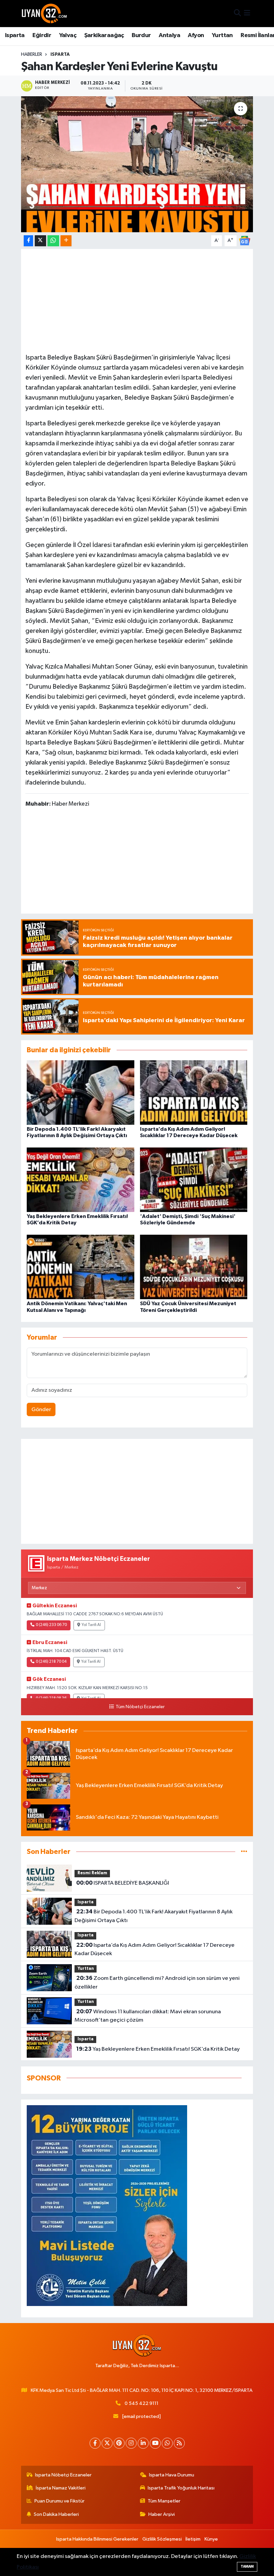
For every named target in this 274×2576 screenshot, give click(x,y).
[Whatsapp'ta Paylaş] (53, 241)
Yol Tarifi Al (91, 1625)
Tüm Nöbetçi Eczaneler (140, 1707)
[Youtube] (155, 2443)
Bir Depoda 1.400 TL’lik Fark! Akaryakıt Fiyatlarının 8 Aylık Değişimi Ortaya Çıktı (153, 1916)
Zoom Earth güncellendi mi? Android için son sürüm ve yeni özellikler (157, 1983)
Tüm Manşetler (164, 2501)
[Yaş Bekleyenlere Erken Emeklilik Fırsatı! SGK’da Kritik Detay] (81, 1179)
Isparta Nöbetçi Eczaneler (63, 2475)
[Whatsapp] (167, 2443)
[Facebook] (95, 2443)
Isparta (15, 35)
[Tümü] (244, 1852)
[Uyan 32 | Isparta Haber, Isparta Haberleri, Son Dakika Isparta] (44, 13)
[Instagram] (131, 2443)
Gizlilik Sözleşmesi (162, 2539)
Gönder (41, 1410)
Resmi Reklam (92, 1873)
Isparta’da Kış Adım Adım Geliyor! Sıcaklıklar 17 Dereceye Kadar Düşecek (154, 1949)
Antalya (169, 35)
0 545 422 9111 (142, 2403)
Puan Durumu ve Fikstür (59, 2501)
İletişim (193, 2539)
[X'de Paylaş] (40, 241)
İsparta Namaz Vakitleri (61, 2488)
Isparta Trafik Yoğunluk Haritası (181, 2488)
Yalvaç (68, 35)
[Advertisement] (137, 300)
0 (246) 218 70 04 (51, 1662)
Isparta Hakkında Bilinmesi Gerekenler (97, 2539)
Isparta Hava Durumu (172, 2475)
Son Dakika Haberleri (56, 2514)
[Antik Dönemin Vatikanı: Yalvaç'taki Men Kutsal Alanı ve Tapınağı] (81, 1267)
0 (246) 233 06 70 (51, 1625)
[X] (107, 2443)
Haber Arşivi (162, 2514)
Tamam (247, 2566)
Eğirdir (42, 35)
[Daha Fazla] (66, 241)
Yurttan (222, 35)
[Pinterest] (119, 2443)
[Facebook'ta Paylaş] (28, 241)
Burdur (141, 35)
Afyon (196, 35)
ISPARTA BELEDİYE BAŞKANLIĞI (123, 1883)
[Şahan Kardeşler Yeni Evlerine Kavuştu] (137, 164)
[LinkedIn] (143, 2443)
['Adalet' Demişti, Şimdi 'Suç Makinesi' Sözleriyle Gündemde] (194, 1179)
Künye (211, 2539)
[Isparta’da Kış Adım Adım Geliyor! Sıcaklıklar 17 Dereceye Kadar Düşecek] (194, 1092)
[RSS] (179, 2443)
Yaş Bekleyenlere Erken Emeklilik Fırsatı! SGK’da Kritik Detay (158, 2049)
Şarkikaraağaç (104, 35)
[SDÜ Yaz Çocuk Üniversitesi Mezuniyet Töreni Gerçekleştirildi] (194, 1267)
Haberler (32, 54)
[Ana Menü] (247, 14)
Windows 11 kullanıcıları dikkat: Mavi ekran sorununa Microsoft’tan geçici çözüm (148, 2016)
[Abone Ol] (245, 240)
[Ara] (237, 14)
